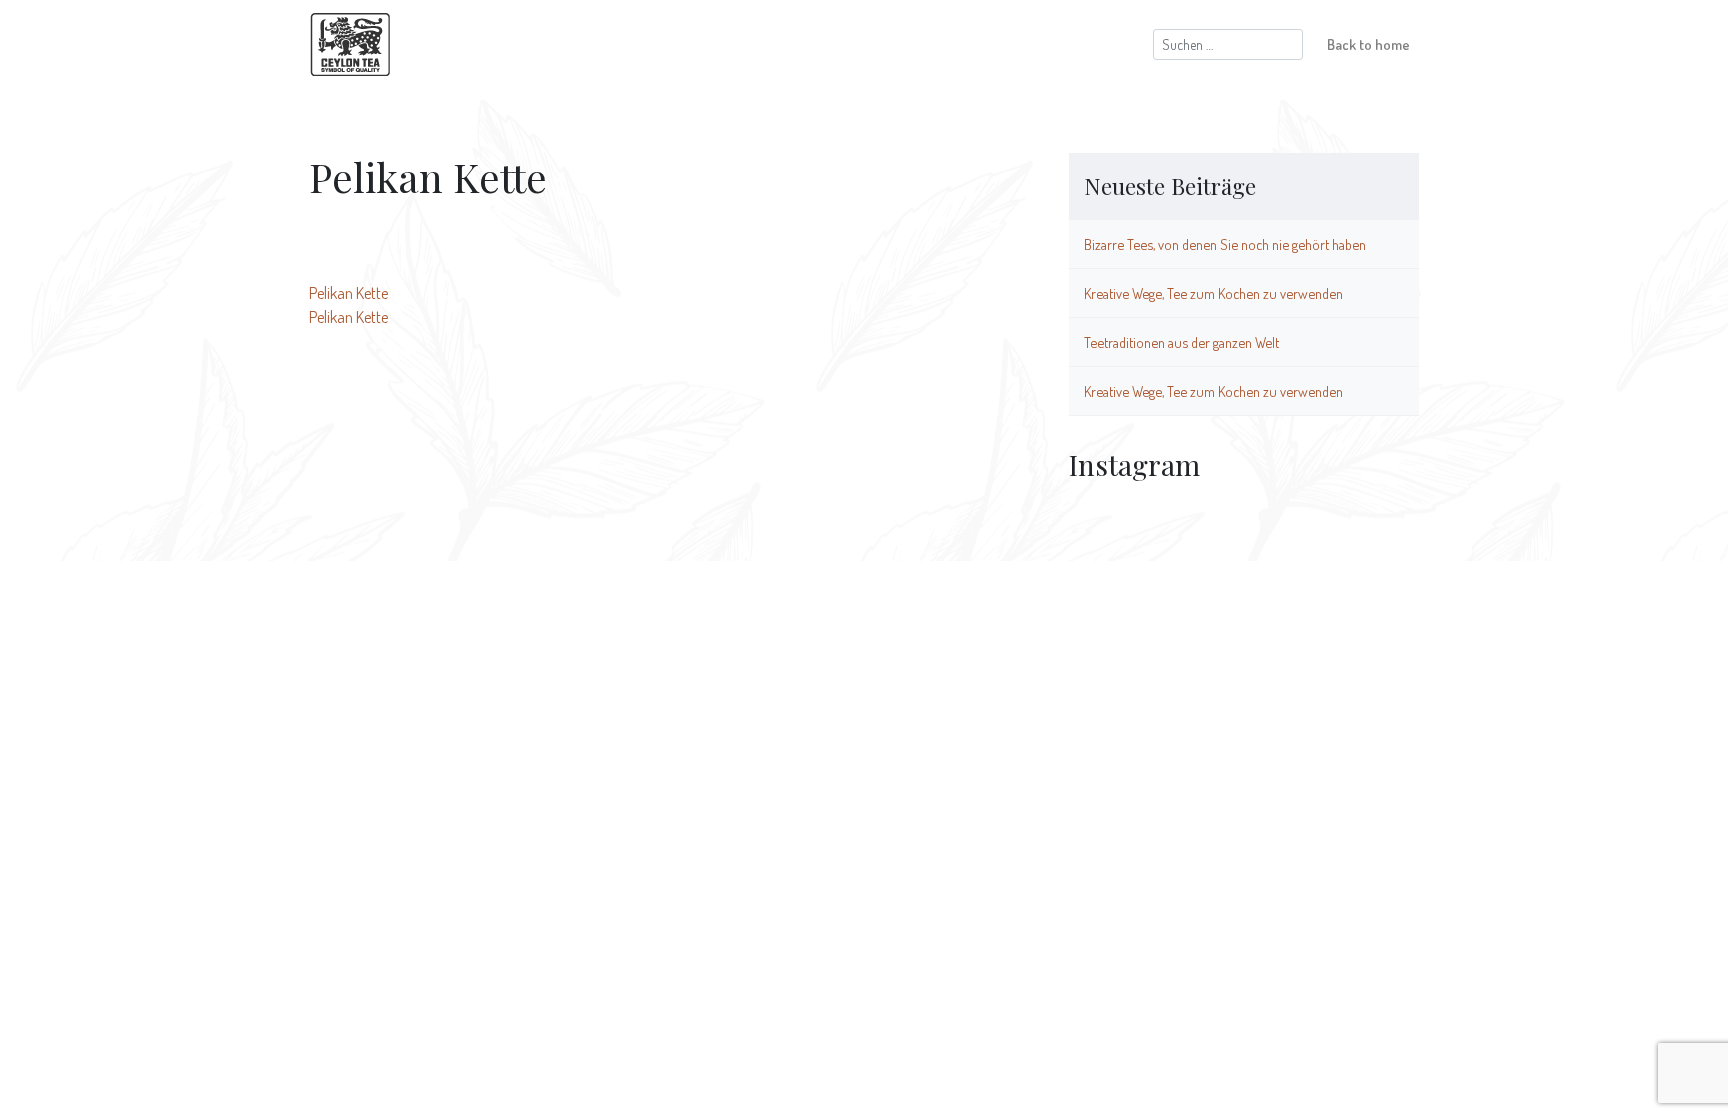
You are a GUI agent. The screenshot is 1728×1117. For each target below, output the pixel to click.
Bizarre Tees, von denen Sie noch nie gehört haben (1225, 244)
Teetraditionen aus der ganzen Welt (1181, 342)
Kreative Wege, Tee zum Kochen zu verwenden (1213, 293)
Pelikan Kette (348, 293)
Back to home (1368, 44)
